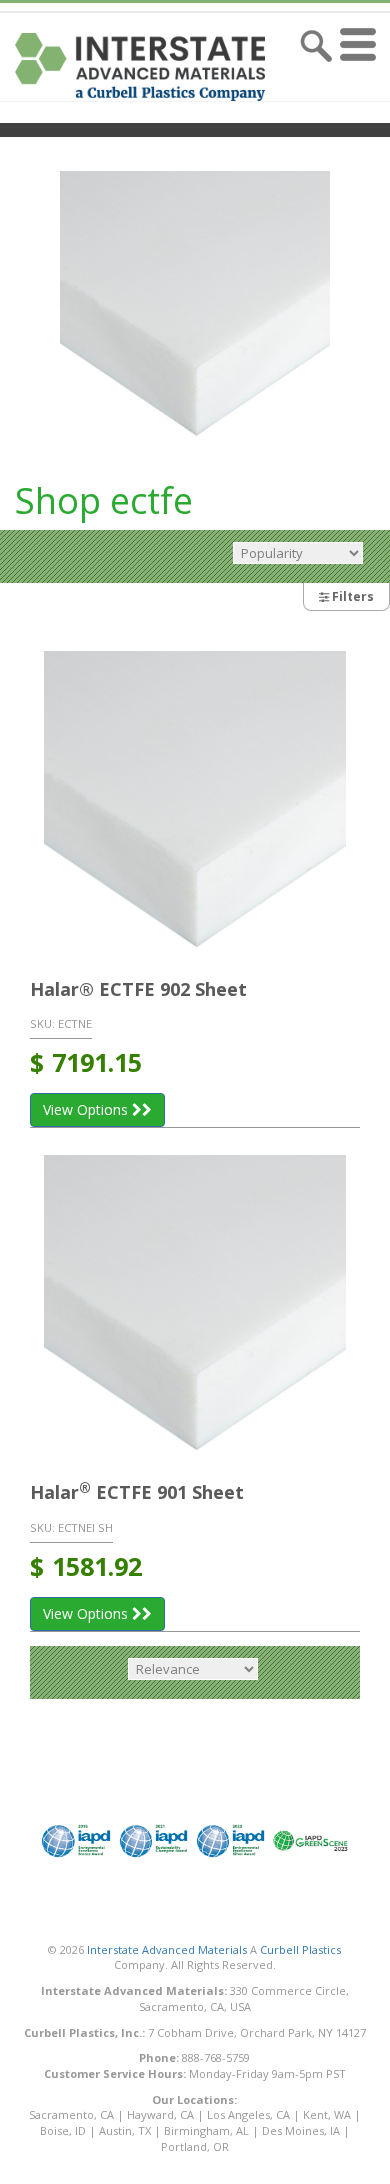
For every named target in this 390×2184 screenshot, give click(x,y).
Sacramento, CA (71, 2114)
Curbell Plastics (300, 1949)
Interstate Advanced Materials (167, 1949)
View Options (87, 1109)
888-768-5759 (216, 2057)
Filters (351, 596)
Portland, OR (195, 2146)
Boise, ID (63, 2130)
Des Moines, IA (301, 2130)
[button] (362, 67)
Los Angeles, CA (248, 2114)
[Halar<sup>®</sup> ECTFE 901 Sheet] (195, 1306)
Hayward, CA (160, 2114)
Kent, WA (327, 2114)
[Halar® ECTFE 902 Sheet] (195, 802)
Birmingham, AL (206, 2130)
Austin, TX (125, 2130)
